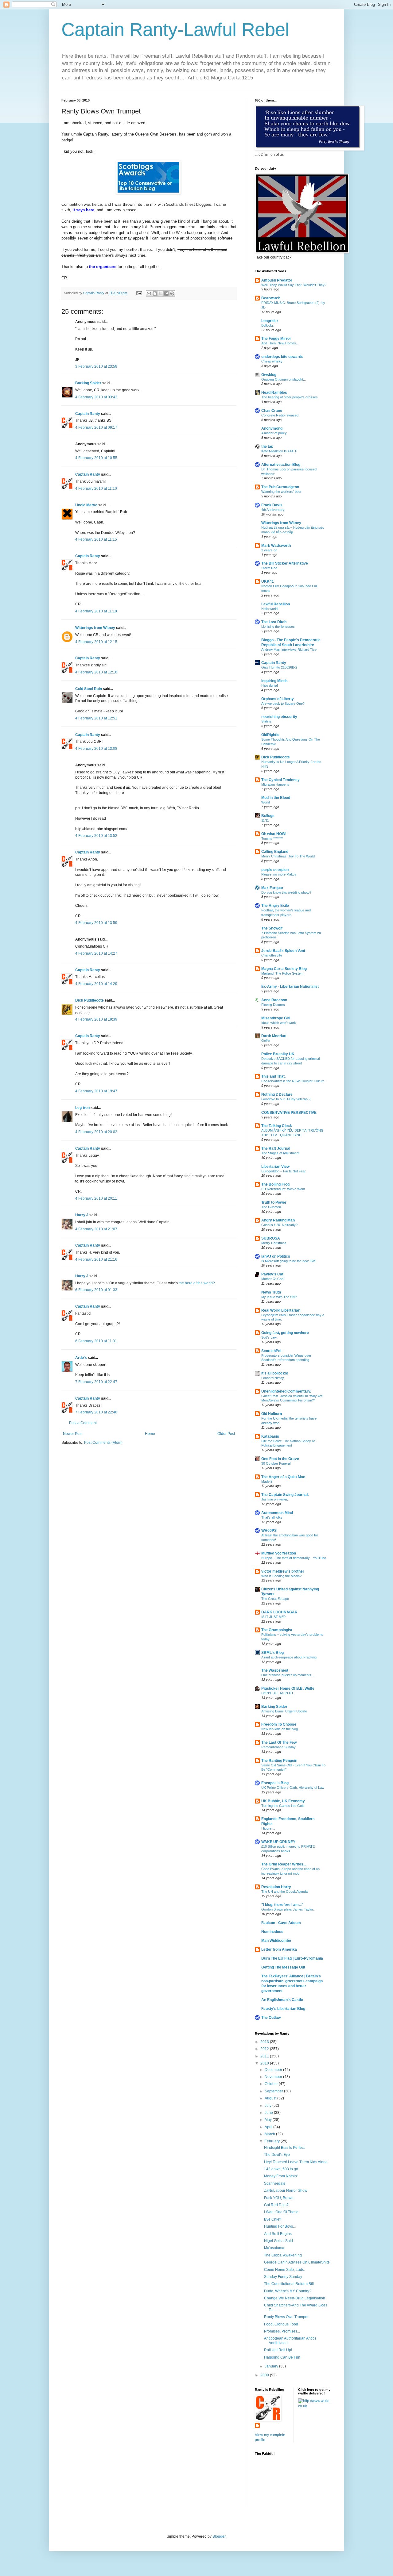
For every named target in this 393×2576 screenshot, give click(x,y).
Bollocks (268, 325)
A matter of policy (274, 433)
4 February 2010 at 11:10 (96, 489)
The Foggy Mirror (276, 339)
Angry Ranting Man (278, 1220)
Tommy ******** (272, 838)
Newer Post (73, 1434)
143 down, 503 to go (281, 2169)
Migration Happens (275, 784)
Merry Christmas (274, 1243)
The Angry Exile (275, 906)
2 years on (269, 550)
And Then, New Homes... (280, 343)
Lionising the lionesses (278, 627)
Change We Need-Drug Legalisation (295, 2298)
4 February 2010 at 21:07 (96, 1229)
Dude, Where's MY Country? (288, 2291)
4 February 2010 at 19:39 (96, 1019)
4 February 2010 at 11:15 (96, 539)
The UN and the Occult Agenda (284, 1892)
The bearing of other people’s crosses (290, 397)
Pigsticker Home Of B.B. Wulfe (288, 1689)
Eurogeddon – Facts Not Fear (284, 1171)
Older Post (226, 1434)
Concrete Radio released (280, 415)
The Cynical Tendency (280, 780)
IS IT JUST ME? (273, 1617)
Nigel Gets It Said (278, 2241)
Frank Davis (272, 505)
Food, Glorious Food (281, 2324)
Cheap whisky (272, 361)
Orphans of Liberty (278, 699)
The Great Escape (275, 1599)
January (272, 2366)
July (268, 2106)
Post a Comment (83, 1423)
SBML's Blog (272, 1653)
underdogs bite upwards (282, 357)
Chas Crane (272, 411)
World (266, 802)
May (269, 2120)
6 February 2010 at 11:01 (96, 1341)
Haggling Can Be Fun (282, 2357)
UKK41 (268, 581)
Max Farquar (272, 888)
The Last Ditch (274, 622)
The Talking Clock (277, 1126)
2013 (265, 2042)
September (274, 2091)
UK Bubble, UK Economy (283, 1801)
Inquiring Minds (274, 681)
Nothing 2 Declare (277, 1094)
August (271, 2098)
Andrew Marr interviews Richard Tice (289, 650)
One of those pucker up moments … (288, 1675)
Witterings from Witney (95, 628)
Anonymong (272, 428)
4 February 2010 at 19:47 (96, 1091)
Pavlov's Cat (272, 1274)
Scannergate (275, 2183)
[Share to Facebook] (166, 293)
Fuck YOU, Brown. (279, 2198)
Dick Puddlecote (89, 1000)
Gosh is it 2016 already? (279, 1225)
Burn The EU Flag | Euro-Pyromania (292, 1958)
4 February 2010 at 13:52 (96, 836)
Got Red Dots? (276, 2205)
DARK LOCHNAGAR (279, 1612)
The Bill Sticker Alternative (285, 563)
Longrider (270, 321)
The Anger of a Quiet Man (283, 1477)
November (274, 2077)
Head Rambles (274, 393)
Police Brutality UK (278, 1054)
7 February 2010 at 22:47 (96, 1382)
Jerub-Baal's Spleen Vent (283, 951)
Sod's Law (269, 1337)
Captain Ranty (88, 414)
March (270, 2134)
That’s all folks (272, 1517)
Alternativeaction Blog (281, 465)
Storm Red (269, 568)
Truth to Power (274, 1202)
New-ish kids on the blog (280, 1729)
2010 (265, 2063)
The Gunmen (271, 1207)
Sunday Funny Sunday (283, 2277)
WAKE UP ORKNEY (278, 1842)
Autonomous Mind (277, 1513)
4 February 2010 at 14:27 (96, 953)
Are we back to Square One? (283, 703)
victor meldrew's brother (283, 1571)
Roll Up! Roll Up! (278, 2350)
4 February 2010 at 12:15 (96, 642)
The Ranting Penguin (279, 1761)
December (274, 2070)
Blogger (219, 2536)
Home (150, 1434)
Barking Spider (88, 383)
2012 (265, 2049)
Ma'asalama (274, 2248)
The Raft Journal (276, 1148)
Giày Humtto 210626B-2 (279, 667)
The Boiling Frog (275, 1184)
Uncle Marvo (86, 505)
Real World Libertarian (281, 1310)
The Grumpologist (277, 1630)
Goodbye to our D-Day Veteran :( (286, 1099)
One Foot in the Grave (280, 1459)
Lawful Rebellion (276, 604)
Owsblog (269, 375)
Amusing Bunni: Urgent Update (284, 1711)
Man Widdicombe (276, 1941)
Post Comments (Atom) (103, 1443)
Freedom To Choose (279, 1724)
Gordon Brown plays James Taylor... (288, 1909)
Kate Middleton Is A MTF (279, 451)
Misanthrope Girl (276, 1018)
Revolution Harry (276, 1887)
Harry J (82, 1215)
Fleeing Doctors (273, 1005)
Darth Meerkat (274, 1036)
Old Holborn (272, 1414)
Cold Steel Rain (89, 689)
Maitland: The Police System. (283, 973)
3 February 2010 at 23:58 (96, 366)
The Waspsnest (275, 1670)
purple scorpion (275, 870)
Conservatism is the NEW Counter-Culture (293, 1081)
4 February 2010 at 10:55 (96, 458)
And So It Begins (278, 2234)
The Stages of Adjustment (280, 1153)
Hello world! (270, 609)
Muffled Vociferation (279, 1553)
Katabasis (270, 1436)
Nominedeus (272, 1932)
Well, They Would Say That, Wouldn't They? (294, 285)
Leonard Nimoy (273, 1378)
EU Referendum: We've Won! (283, 1189)
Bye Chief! (273, 2219)
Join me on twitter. (275, 1499)
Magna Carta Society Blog (284, 969)
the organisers (103, 267)
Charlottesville (272, 955)
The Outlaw (271, 2018)
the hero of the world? (197, 1283)
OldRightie (270, 735)
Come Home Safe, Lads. (284, 2270)
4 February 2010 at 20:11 (96, 1198)
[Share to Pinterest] (172, 293)
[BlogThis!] (155, 293)
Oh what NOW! (274, 834)
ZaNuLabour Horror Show (286, 2191)
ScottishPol (271, 1351)
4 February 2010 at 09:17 (96, 427)
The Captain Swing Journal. (285, 1495)
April (269, 2127)
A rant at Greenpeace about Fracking (289, 1657)
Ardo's (81, 1358)
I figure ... (268, 1828)
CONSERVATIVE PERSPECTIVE (289, 1113)
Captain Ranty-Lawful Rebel (175, 30)
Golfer (266, 1041)
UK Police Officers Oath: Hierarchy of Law (293, 1788)
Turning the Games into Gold (283, 1806)
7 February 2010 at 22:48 (96, 1412)
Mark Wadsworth (276, 546)
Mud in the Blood (276, 798)
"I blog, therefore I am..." (282, 1905)
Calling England (275, 852)
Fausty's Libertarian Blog (283, 2009)
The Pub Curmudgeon (280, 487)
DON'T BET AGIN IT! (277, 1693)
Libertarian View (275, 1167)
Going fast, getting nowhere (285, 1333)
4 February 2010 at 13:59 (96, 923)
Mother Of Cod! (273, 1279)
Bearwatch (271, 298)
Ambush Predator (277, 280)
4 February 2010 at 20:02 (96, 1132)
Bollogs (268, 816)
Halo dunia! (270, 685)
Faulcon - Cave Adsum (281, 1923)
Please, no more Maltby (279, 874)
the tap (267, 447)
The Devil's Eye (277, 2155)
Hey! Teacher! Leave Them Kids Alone (296, 2162)
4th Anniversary (273, 510)
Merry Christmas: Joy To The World (288, 856)
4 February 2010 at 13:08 (96, 749)
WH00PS (269, 1531)
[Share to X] (161, 293)
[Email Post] (139, 293)
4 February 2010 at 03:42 (96, 397)
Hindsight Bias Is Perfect (284, 2148)
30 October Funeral (276, 1463)
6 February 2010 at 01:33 (96, 1290)
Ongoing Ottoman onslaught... (284, 379)
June (269, 2113)
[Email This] (149, 293)
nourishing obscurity (279, 717)
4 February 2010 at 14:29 (96, 984)
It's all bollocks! (275, 1373)
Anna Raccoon (274, 1000)
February (273, 2141)
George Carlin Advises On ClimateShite (297, 2262)
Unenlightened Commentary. (286, 1391)
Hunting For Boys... (280, 2226)
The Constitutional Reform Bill (289, 2284)
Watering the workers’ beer (281, 492)
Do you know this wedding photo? (286, 892)
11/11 (265, 820)
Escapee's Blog (275, 1783)
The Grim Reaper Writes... (284, 1864)
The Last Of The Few (279, 1742)
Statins (266, 721)
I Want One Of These (281, 2212)
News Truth (271, 1292)
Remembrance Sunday (278, 1747)
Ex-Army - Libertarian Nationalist (290, 987)
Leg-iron (82, 1108)
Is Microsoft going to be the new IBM (288, 1261)
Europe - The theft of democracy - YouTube (294, 1558)
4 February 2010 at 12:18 (96, 672)
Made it (267, 1482)
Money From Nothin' (281, 2176)
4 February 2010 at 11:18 (96, 611)
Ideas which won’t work (279, 1023)
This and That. (273, 1076)
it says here (83, 210)
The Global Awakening (283, 2255)
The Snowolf (272, 928)
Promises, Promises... (282, 2331)
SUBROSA (271, 1238)
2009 (265, 2375)
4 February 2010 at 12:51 (96, 718)
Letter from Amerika (279, 1949)
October (272, 2084)
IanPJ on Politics (276, 1256)
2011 (265, 2056)
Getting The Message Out (283, 1967)
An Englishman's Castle (282, 2000)
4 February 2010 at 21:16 (96, 1259)
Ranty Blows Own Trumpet (286, 2317)
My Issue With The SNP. (279, 1297)
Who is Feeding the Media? (281, 1576)
